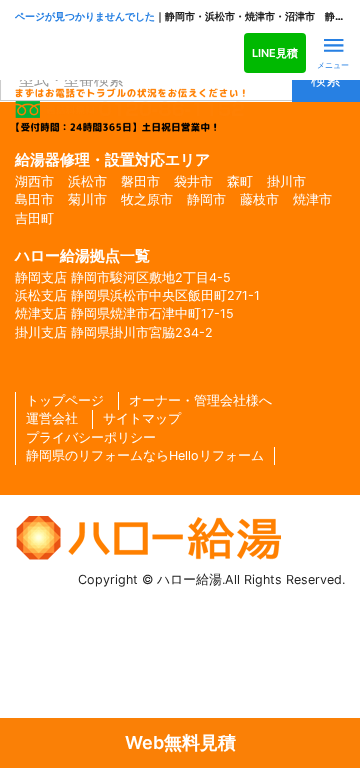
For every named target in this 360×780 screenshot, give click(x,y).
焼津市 (312, 199)
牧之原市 (147, 199)
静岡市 (206, 199)
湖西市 (34, 181)
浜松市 (87, 181)
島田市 (34, 199)
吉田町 (34, 218)
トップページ (65, 400)
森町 (240, 181)
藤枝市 (259, 199)
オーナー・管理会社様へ (200, 400)
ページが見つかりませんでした (85, 16)
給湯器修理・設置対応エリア (112, 159)
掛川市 (286, 181)
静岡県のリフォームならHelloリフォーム (145, 455)
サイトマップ (142, 418)
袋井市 (193, 181)
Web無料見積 (180, 742)
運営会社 (52, 418)
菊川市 (87, 199)
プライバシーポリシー (91, 437)
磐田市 (140, 181)
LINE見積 (275, 53)
